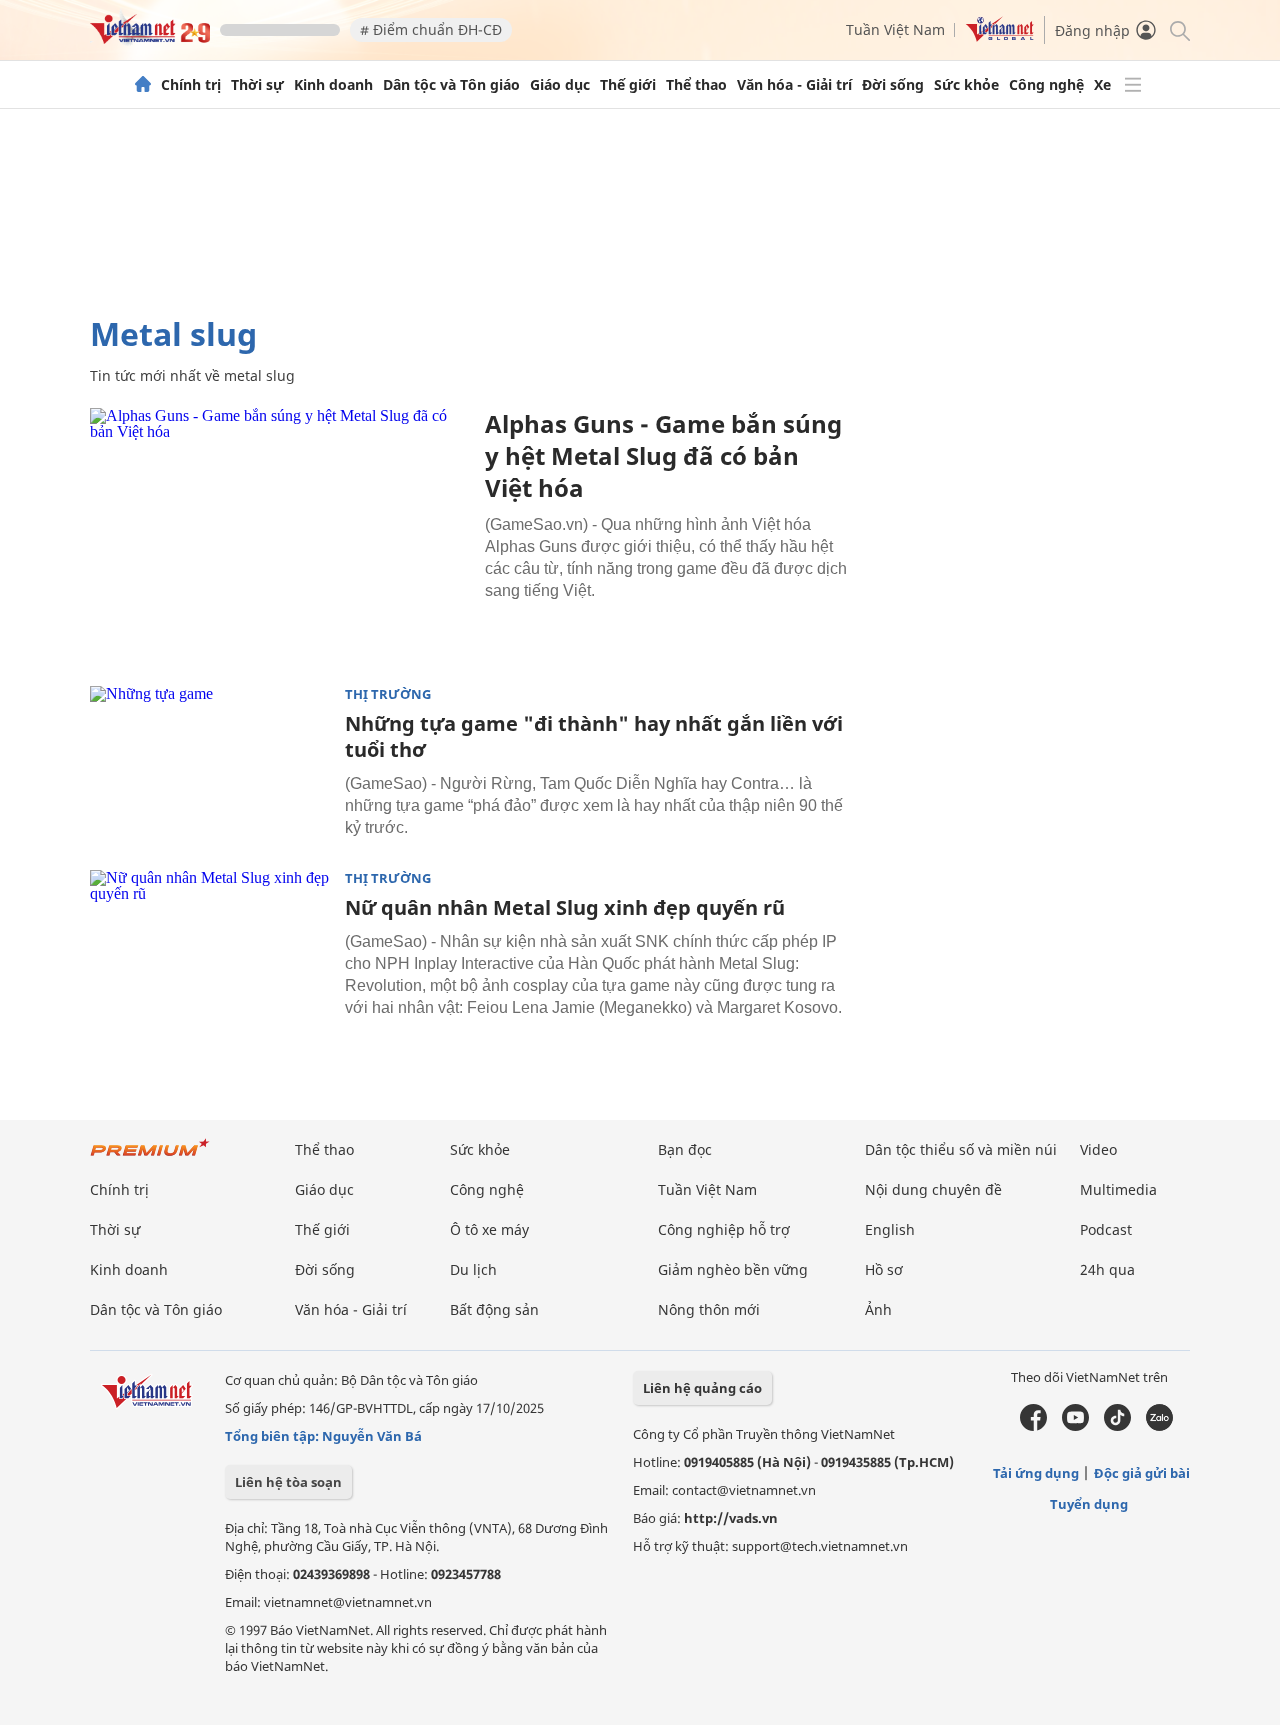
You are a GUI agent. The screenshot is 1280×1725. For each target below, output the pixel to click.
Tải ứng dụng (1036, 1473)
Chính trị (191, 85)
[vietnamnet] (150, 38)
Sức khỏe (966, 85)
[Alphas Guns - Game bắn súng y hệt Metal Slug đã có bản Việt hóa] (280, 534)
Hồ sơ (884, 1269)
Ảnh (878, 1309)
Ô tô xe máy (489, 1229)
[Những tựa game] (210, 766)
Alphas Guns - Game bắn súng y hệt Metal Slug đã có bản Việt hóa (663, 455)
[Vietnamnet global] (1000, 36)
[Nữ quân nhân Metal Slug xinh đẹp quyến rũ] (210, 950)
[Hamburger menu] (1133, 85)
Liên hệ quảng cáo (702, 1388)
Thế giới (628, 85)
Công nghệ (1046, 85)
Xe (1102, 85)
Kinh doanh (333, 85)
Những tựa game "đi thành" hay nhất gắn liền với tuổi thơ (594, 736)
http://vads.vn (731, 1518)
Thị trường (388, 694)
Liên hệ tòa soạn (288, 1482)
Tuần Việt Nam (895, 29)
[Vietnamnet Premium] (150, 1157)
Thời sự (257, 85)
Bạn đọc (685, 1149)
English (890, 1229)
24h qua (1107, 1269)
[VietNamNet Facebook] (1033, 1426)
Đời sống (893, 85)
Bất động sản (494, 1309)
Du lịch (473, 1269)
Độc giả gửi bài (1142, 1473)
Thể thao (696, 85)
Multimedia (1118, 1189)
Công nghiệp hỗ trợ (724, 1229)
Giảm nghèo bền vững (733, 1269)
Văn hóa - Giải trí (794, 85)
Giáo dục (560, 85)
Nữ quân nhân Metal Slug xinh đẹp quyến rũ (565, 907)
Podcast (1106, 1229)
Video (1098, 1149)
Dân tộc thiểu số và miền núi (961, 1149)
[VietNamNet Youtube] (1075, 1426)
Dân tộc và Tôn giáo (451, 85)
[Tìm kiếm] (1178, 29)
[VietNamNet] (143, 85)
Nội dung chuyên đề (933, 1189)
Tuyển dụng (1089, 1504)
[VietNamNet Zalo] (1159, 1426)
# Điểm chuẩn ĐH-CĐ (431, 29)
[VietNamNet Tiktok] (1117, 1426)
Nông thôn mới (709, 1309)
